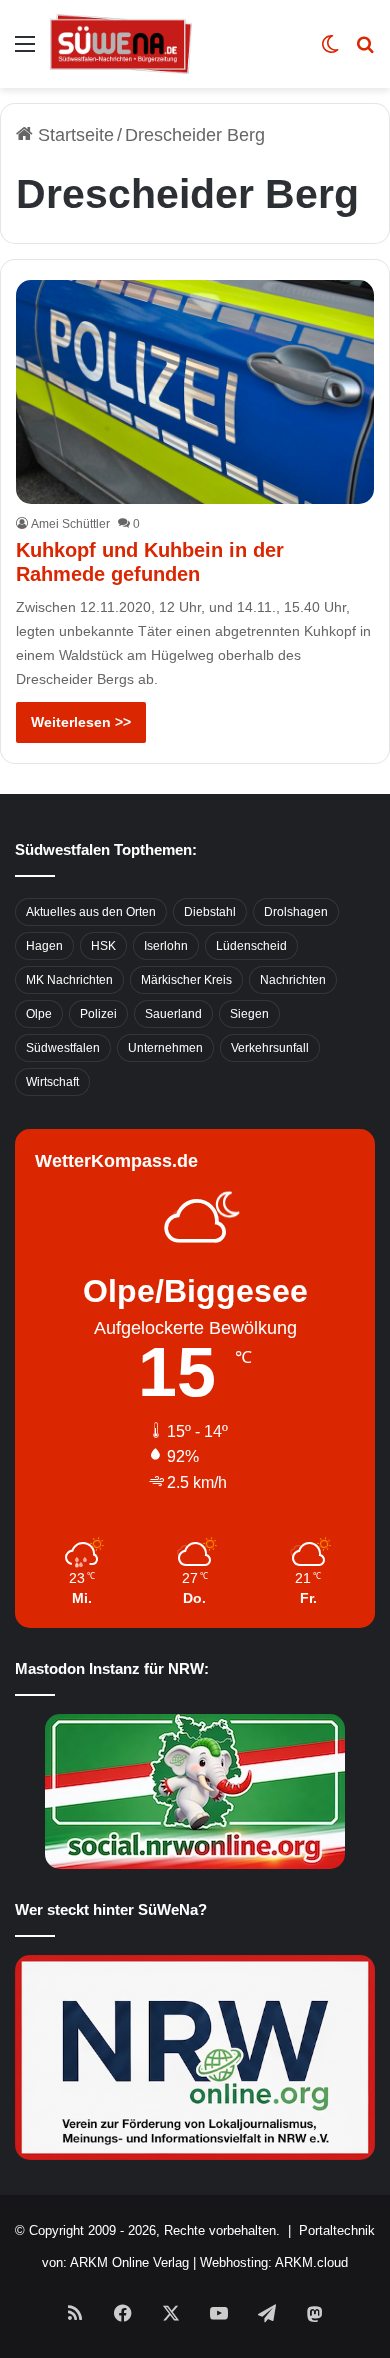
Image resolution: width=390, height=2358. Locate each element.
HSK (103, 946)
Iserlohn (166, 946)
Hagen (44, 946)
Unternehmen (165, 1048)
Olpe (39, 1014)
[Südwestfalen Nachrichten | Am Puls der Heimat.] (121, 44)
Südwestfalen (63, 1048)
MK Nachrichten (69, 980)
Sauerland (173, 1014)
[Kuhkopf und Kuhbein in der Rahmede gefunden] (194, 392)
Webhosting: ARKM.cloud (274, 2262)
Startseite (73, 135)
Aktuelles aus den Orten (91, 912)
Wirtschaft (52, 1082)
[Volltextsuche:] (365, 51)
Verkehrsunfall (270, 1048)
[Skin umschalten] (330, 51)
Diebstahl (210, 912)
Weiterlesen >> (81, 722)
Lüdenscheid (251, 946)
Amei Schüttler (70, 524)
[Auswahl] (25, 51)
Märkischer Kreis (186, 980)
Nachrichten (293, 980)
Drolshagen (296, 912)
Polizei (98, 1014)
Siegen (249, 1014)
